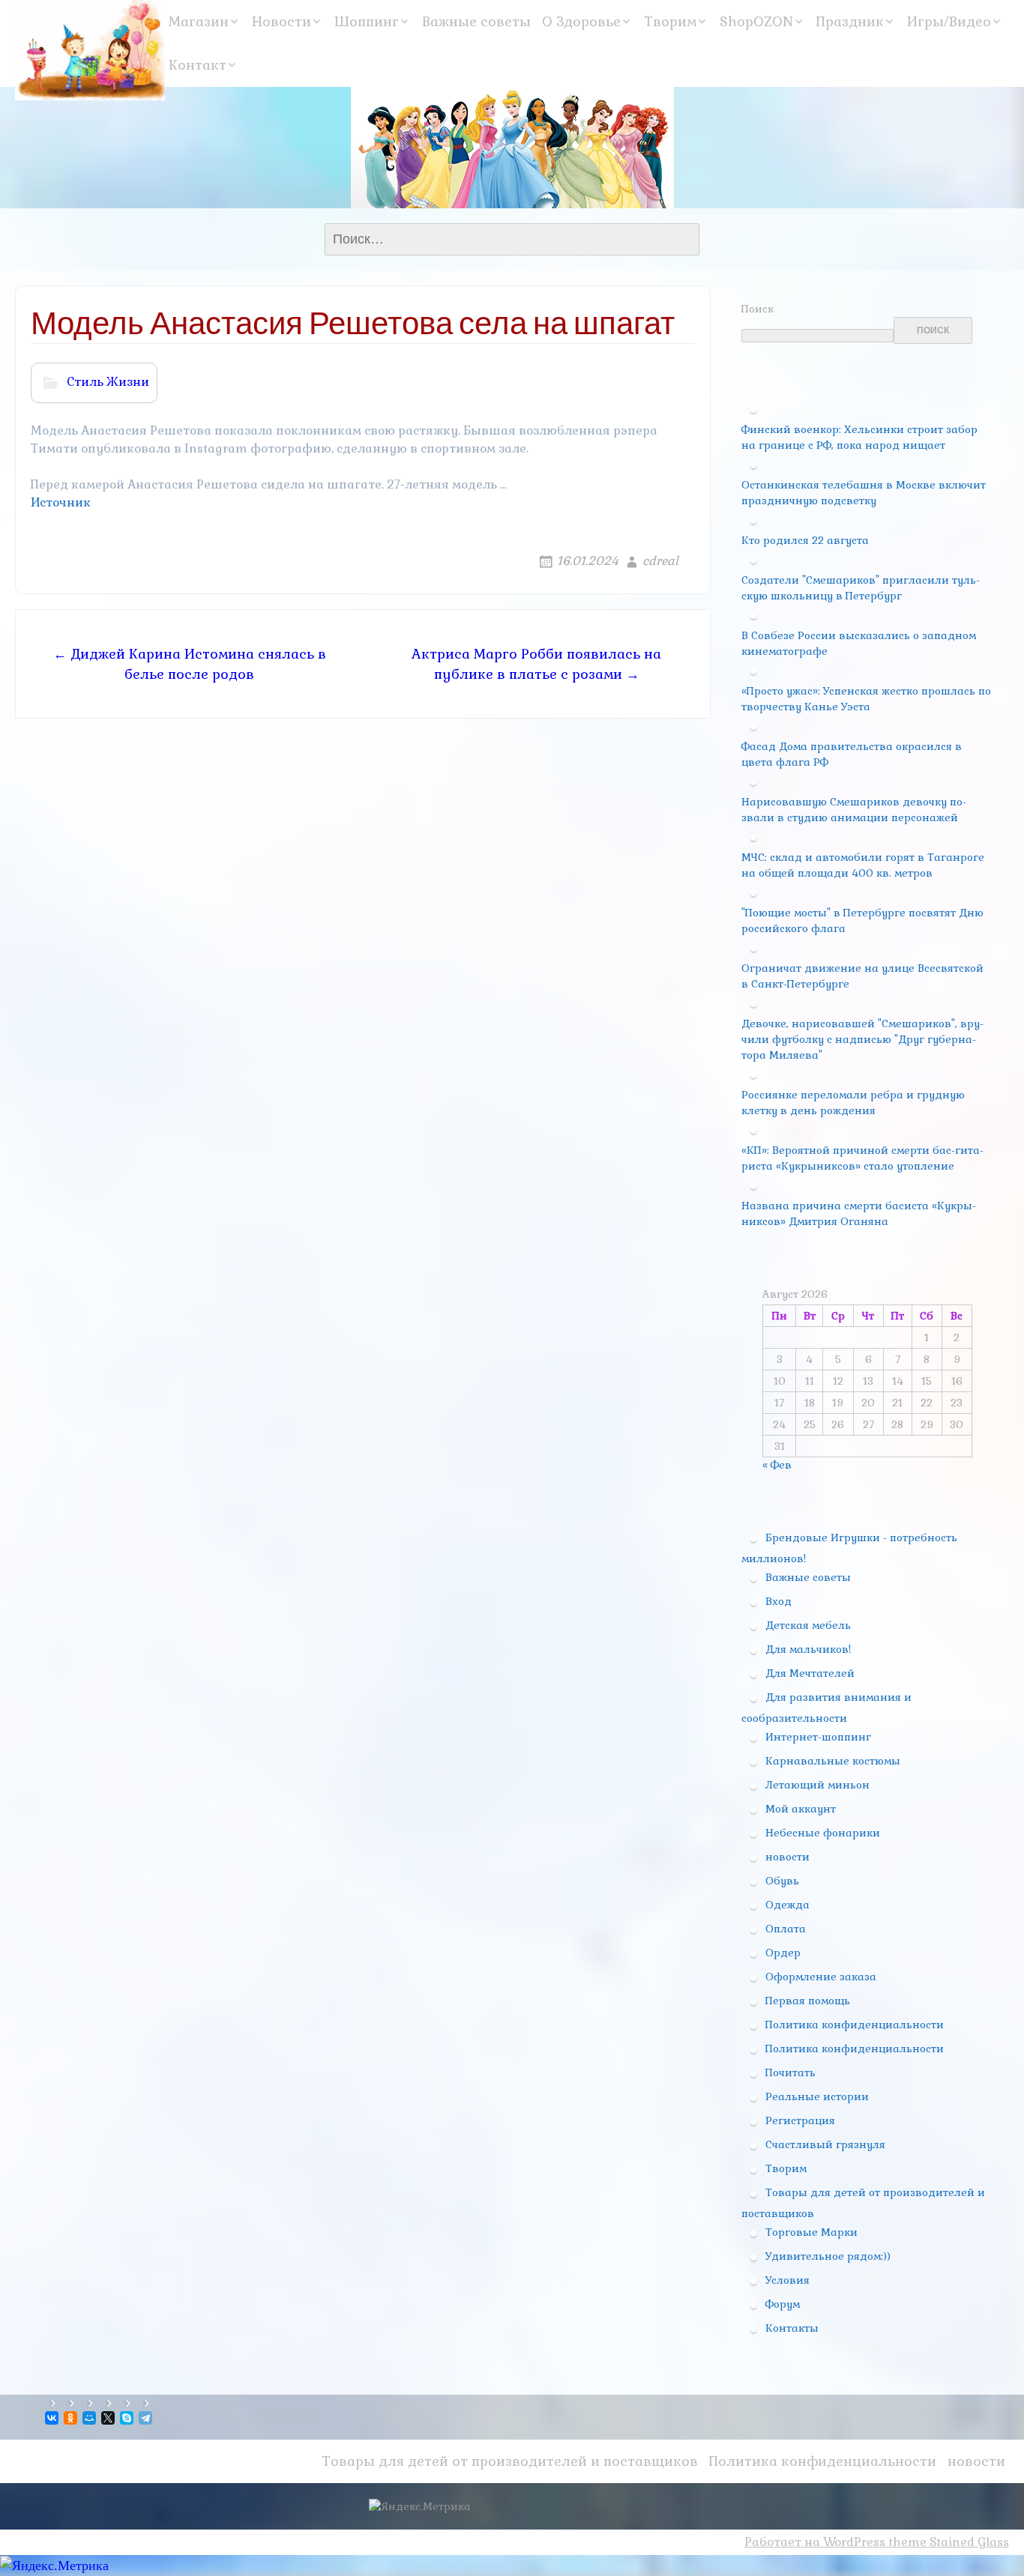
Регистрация (800, 2120)
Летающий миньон (817, 1785)
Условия (787, 2280)
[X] (109, 2418)
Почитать (790, 2072)
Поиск (758, 309)
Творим (670, 21)
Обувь (782, 1881)
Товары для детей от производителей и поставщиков (510, 2461)
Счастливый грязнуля (825, 2144)
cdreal (660, 561)
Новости (281, 21)
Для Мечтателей (810, 1673)
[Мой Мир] (90, 2418)
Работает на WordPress (815, 2542)
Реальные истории (817, 2096)
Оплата (786, 1929)
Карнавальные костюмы (833, 1761)
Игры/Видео (949, 21)
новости (787, 1857)
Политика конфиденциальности (855, 2025)
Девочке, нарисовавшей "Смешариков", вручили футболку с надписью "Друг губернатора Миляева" (862, 1039)
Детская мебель (808, 1625)
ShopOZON (756, 21)
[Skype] (128, 2418)
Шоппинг (367, 21)
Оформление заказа (821, 1977)
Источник (61, 502)
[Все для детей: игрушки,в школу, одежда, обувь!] (90, 50)
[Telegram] (147, 2418)
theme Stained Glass (947, 2542)
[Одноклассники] (72, 2418)
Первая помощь (808, 2001)
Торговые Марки (811, 2232)
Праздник (850, 21)
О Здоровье (581, 21)
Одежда (787, 1905)
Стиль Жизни (108, 382)
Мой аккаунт (801, 1809)
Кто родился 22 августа (805, 540)
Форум (783, 2304)
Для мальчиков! (808, 1649)
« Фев (777, 1465)
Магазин (199, 21)
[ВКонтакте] (53, 2418)
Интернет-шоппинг (818, 1737)
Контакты (792, 2328)
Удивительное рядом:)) (828, 2256)
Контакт (198, 65)
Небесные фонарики (823, 1833)
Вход (778, 1601)
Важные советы (476, 21)
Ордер (783, 1953)
